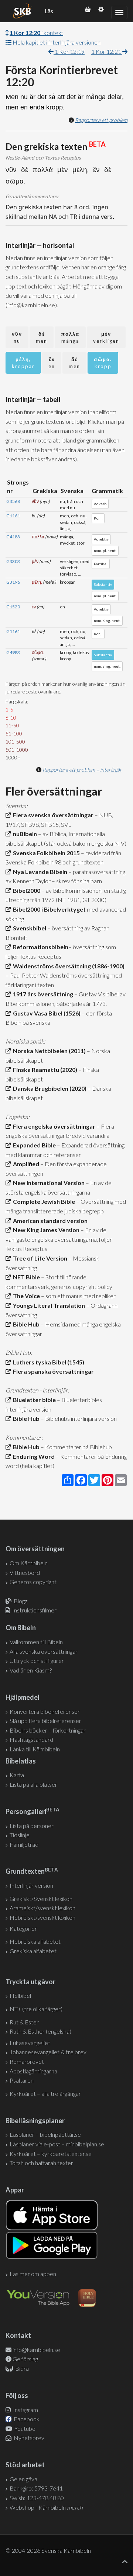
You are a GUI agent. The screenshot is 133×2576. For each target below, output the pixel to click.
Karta (17, 1775)
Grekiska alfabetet (33, 1951)
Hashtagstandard (31, 1739)
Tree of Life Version (39, 1258)
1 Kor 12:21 (107, 51)
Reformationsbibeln (40, 947)
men (42, 337)
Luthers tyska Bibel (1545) (47, 1362)
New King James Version (45, 1230)
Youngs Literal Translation (48, 1305)
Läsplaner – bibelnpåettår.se (45, 2134)
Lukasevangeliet (30, 2043)
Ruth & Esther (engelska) (40, 2031)
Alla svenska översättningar (44, 1651)
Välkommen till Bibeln (36, 1642)
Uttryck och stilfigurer (37, 1661)
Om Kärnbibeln (29, 1563)
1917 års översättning (42, 994)
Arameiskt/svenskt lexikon (42, 1908)
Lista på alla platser (33, 1784)
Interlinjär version (31, 1885)
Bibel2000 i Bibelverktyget (48, 909)
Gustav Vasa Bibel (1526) (46, 1013)
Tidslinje (20, 1835)
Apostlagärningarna (33, 2071)
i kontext (36, 33)
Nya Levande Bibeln (39, 872)
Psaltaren (22, 2080)
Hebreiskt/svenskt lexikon (42, 1917)
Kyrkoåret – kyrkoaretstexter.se (51, 2154)
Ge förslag (25, 2359)
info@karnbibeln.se (36, 2350)
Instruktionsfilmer (34, 1610)
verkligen (106, 337)
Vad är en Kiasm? (31, 1670)
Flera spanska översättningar (52, 1371)
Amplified (25, 1164)
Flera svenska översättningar (52, 815)
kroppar (23, 363)
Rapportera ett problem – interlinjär (82, 770)
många (70, 337)
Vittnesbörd (25, 1572)
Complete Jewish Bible (43, 1201)
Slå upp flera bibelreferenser (45, 1721)
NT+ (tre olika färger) (36, 2009)
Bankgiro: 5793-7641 (36, 2488)
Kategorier (23, 1928)
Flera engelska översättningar (53, 1126)
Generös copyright (33, 1582)
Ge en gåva (23, 2479)
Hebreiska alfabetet (35, 1941)
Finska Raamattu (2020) (44, 1069)
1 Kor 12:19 (69, 51)
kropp (103, 363)
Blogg (21, 1601)
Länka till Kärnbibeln (35, 1749)
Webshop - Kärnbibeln (46, 2507)
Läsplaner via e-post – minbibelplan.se (57, 2144)
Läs (49, 11)
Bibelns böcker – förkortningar (48, 1730)
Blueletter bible (33, 1400)
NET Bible (25, 1277)
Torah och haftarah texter (41, 2163)
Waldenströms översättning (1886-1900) (68, 966)
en (52, 363)
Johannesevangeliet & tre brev (48, 2052)
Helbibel (20, 1995)
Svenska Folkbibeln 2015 (45, 853)
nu (17, 337)
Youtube (24, 2428)
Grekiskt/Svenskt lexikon (41, 1899)
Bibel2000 (25, 890)
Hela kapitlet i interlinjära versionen (57, 42)
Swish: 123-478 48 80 (37, 2498)
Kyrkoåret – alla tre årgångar (45, 2093)
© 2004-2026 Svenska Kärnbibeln (48, 2550)
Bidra (21, 2368)
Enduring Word (33, 1456)
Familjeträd (24, 1844)
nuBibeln (24, 834)
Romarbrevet (27, 2061)
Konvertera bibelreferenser (45, 1711)
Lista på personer (32, 1826)
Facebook (26, 2419)
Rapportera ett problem (101, 120)
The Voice (25, 1296)
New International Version (48, 1183)
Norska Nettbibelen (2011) (48, 1051)
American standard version (49, 1221)
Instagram (25, 2410)
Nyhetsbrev (28, 2438)
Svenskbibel (28, 928)
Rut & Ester (24, 2022)
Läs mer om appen (33, 2274)
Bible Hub (25, 1324)
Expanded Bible (33, 1145)
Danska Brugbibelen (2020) (49, 1088)
